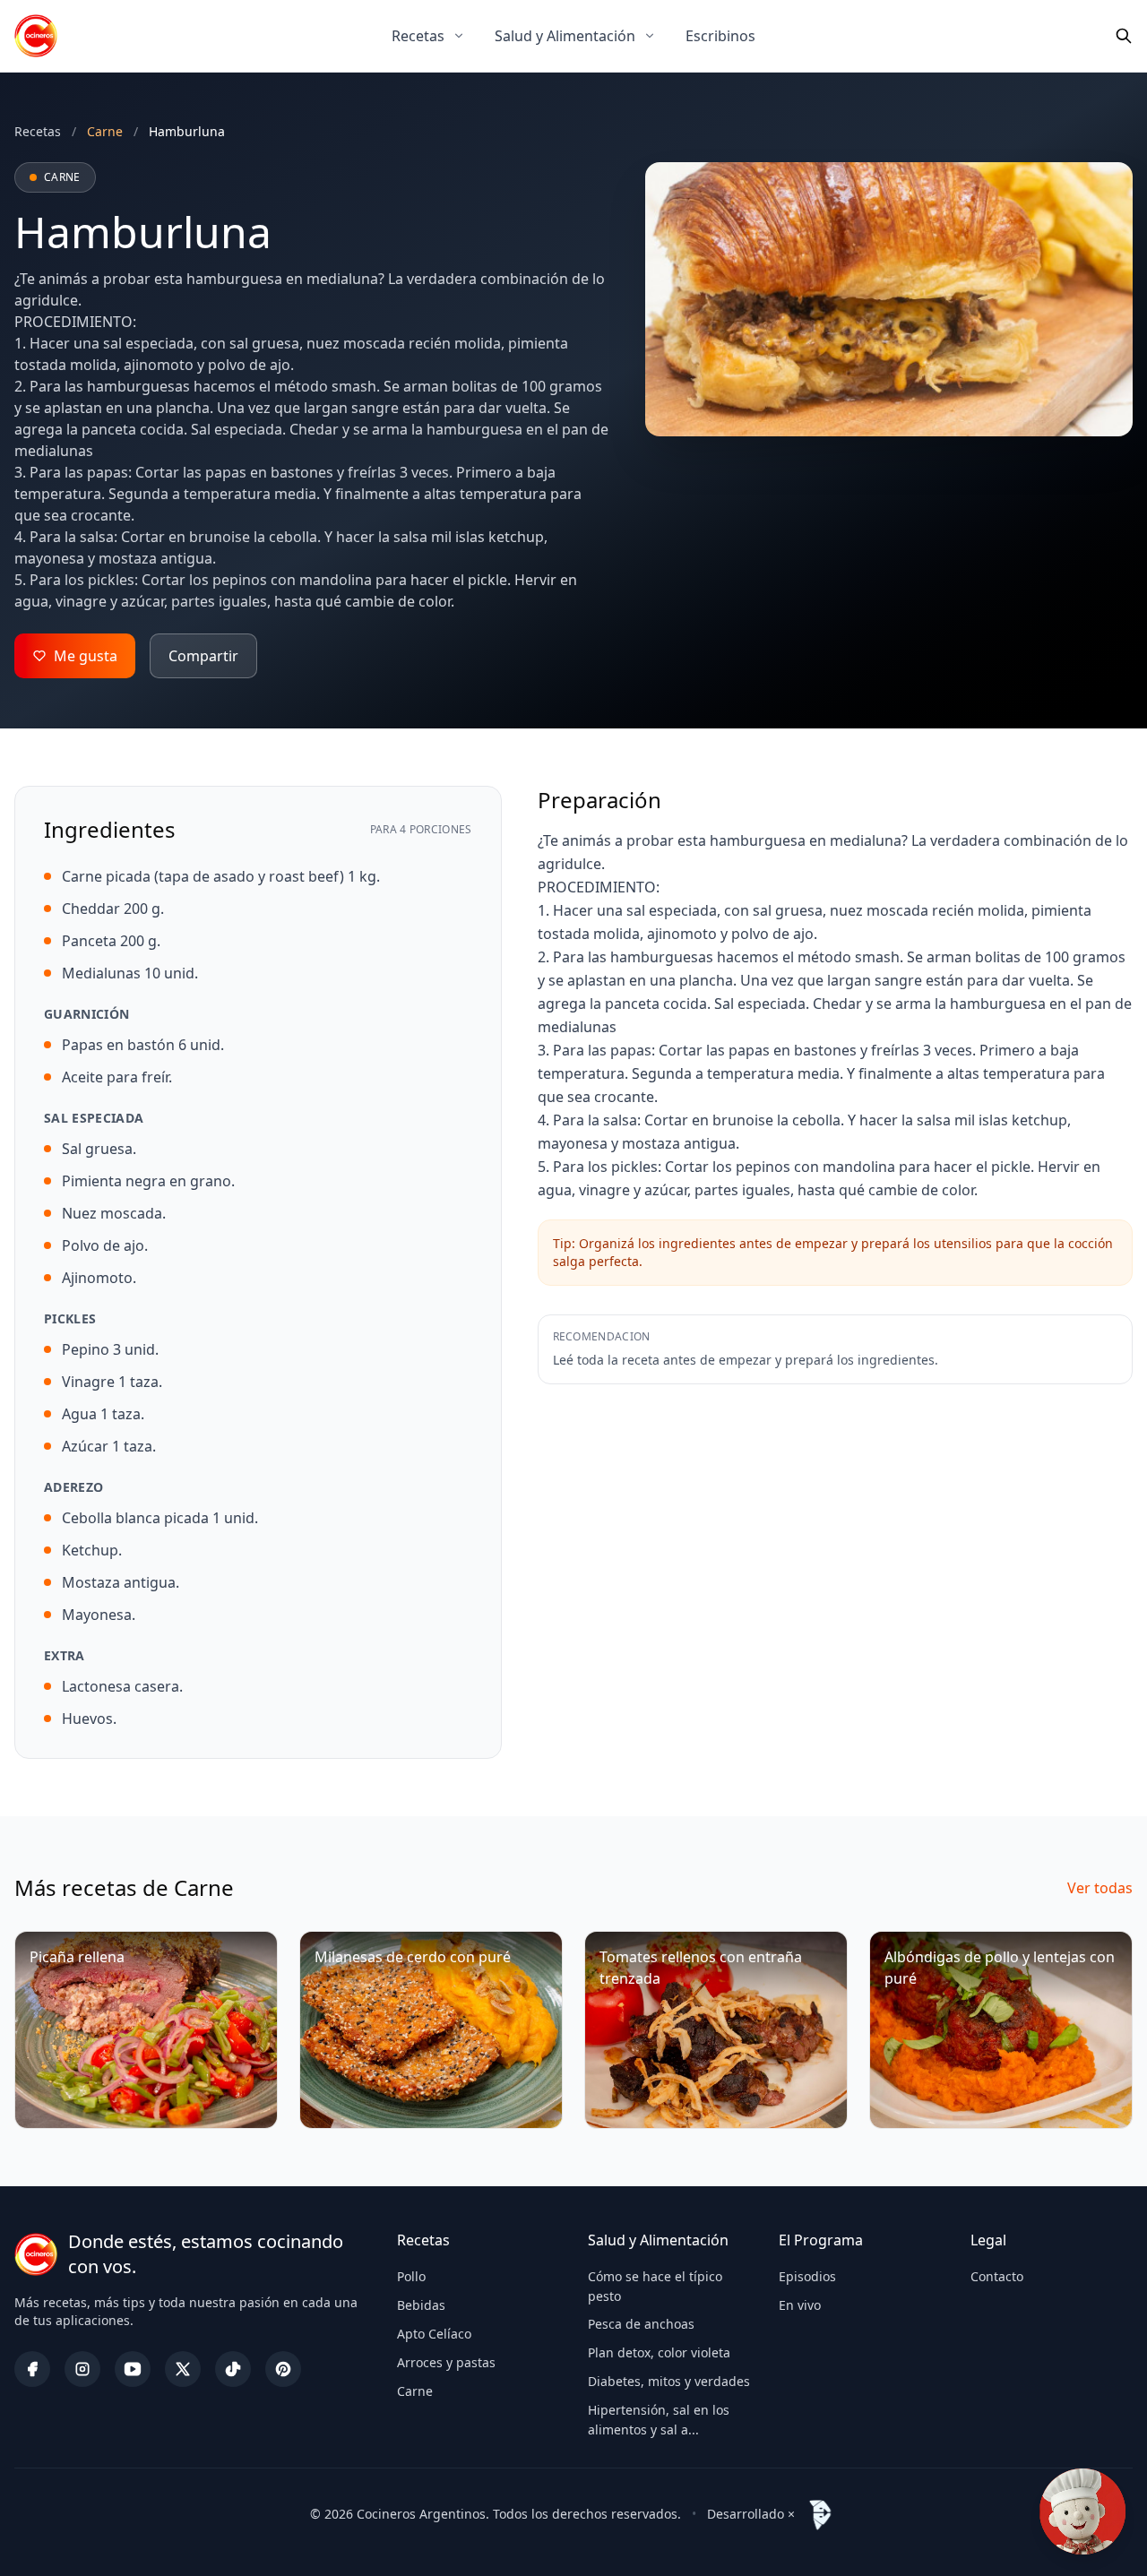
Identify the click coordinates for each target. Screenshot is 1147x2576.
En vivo (800, 2305)
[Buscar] (1124, 36)
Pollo (411, 2276)
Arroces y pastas (446, 2362)
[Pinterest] (283, 2369)
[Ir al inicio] (36, 36)
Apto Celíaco (434, 2334)
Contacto (997, 2276)
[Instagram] (82, 2369)
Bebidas (421, 2305)
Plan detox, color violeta (659, 2352)
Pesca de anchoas (641, 2324)
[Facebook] (32, 2369)
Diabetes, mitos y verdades (669, 2381)
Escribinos (720, 36)
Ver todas (1100, 1888)
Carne (415, 2391)
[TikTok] (233, 2369)
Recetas (418, 36)
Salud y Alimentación (565, 36)
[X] (183, 2369)
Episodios (807, 2276)
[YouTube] (133, 2369)
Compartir (203, 656)
